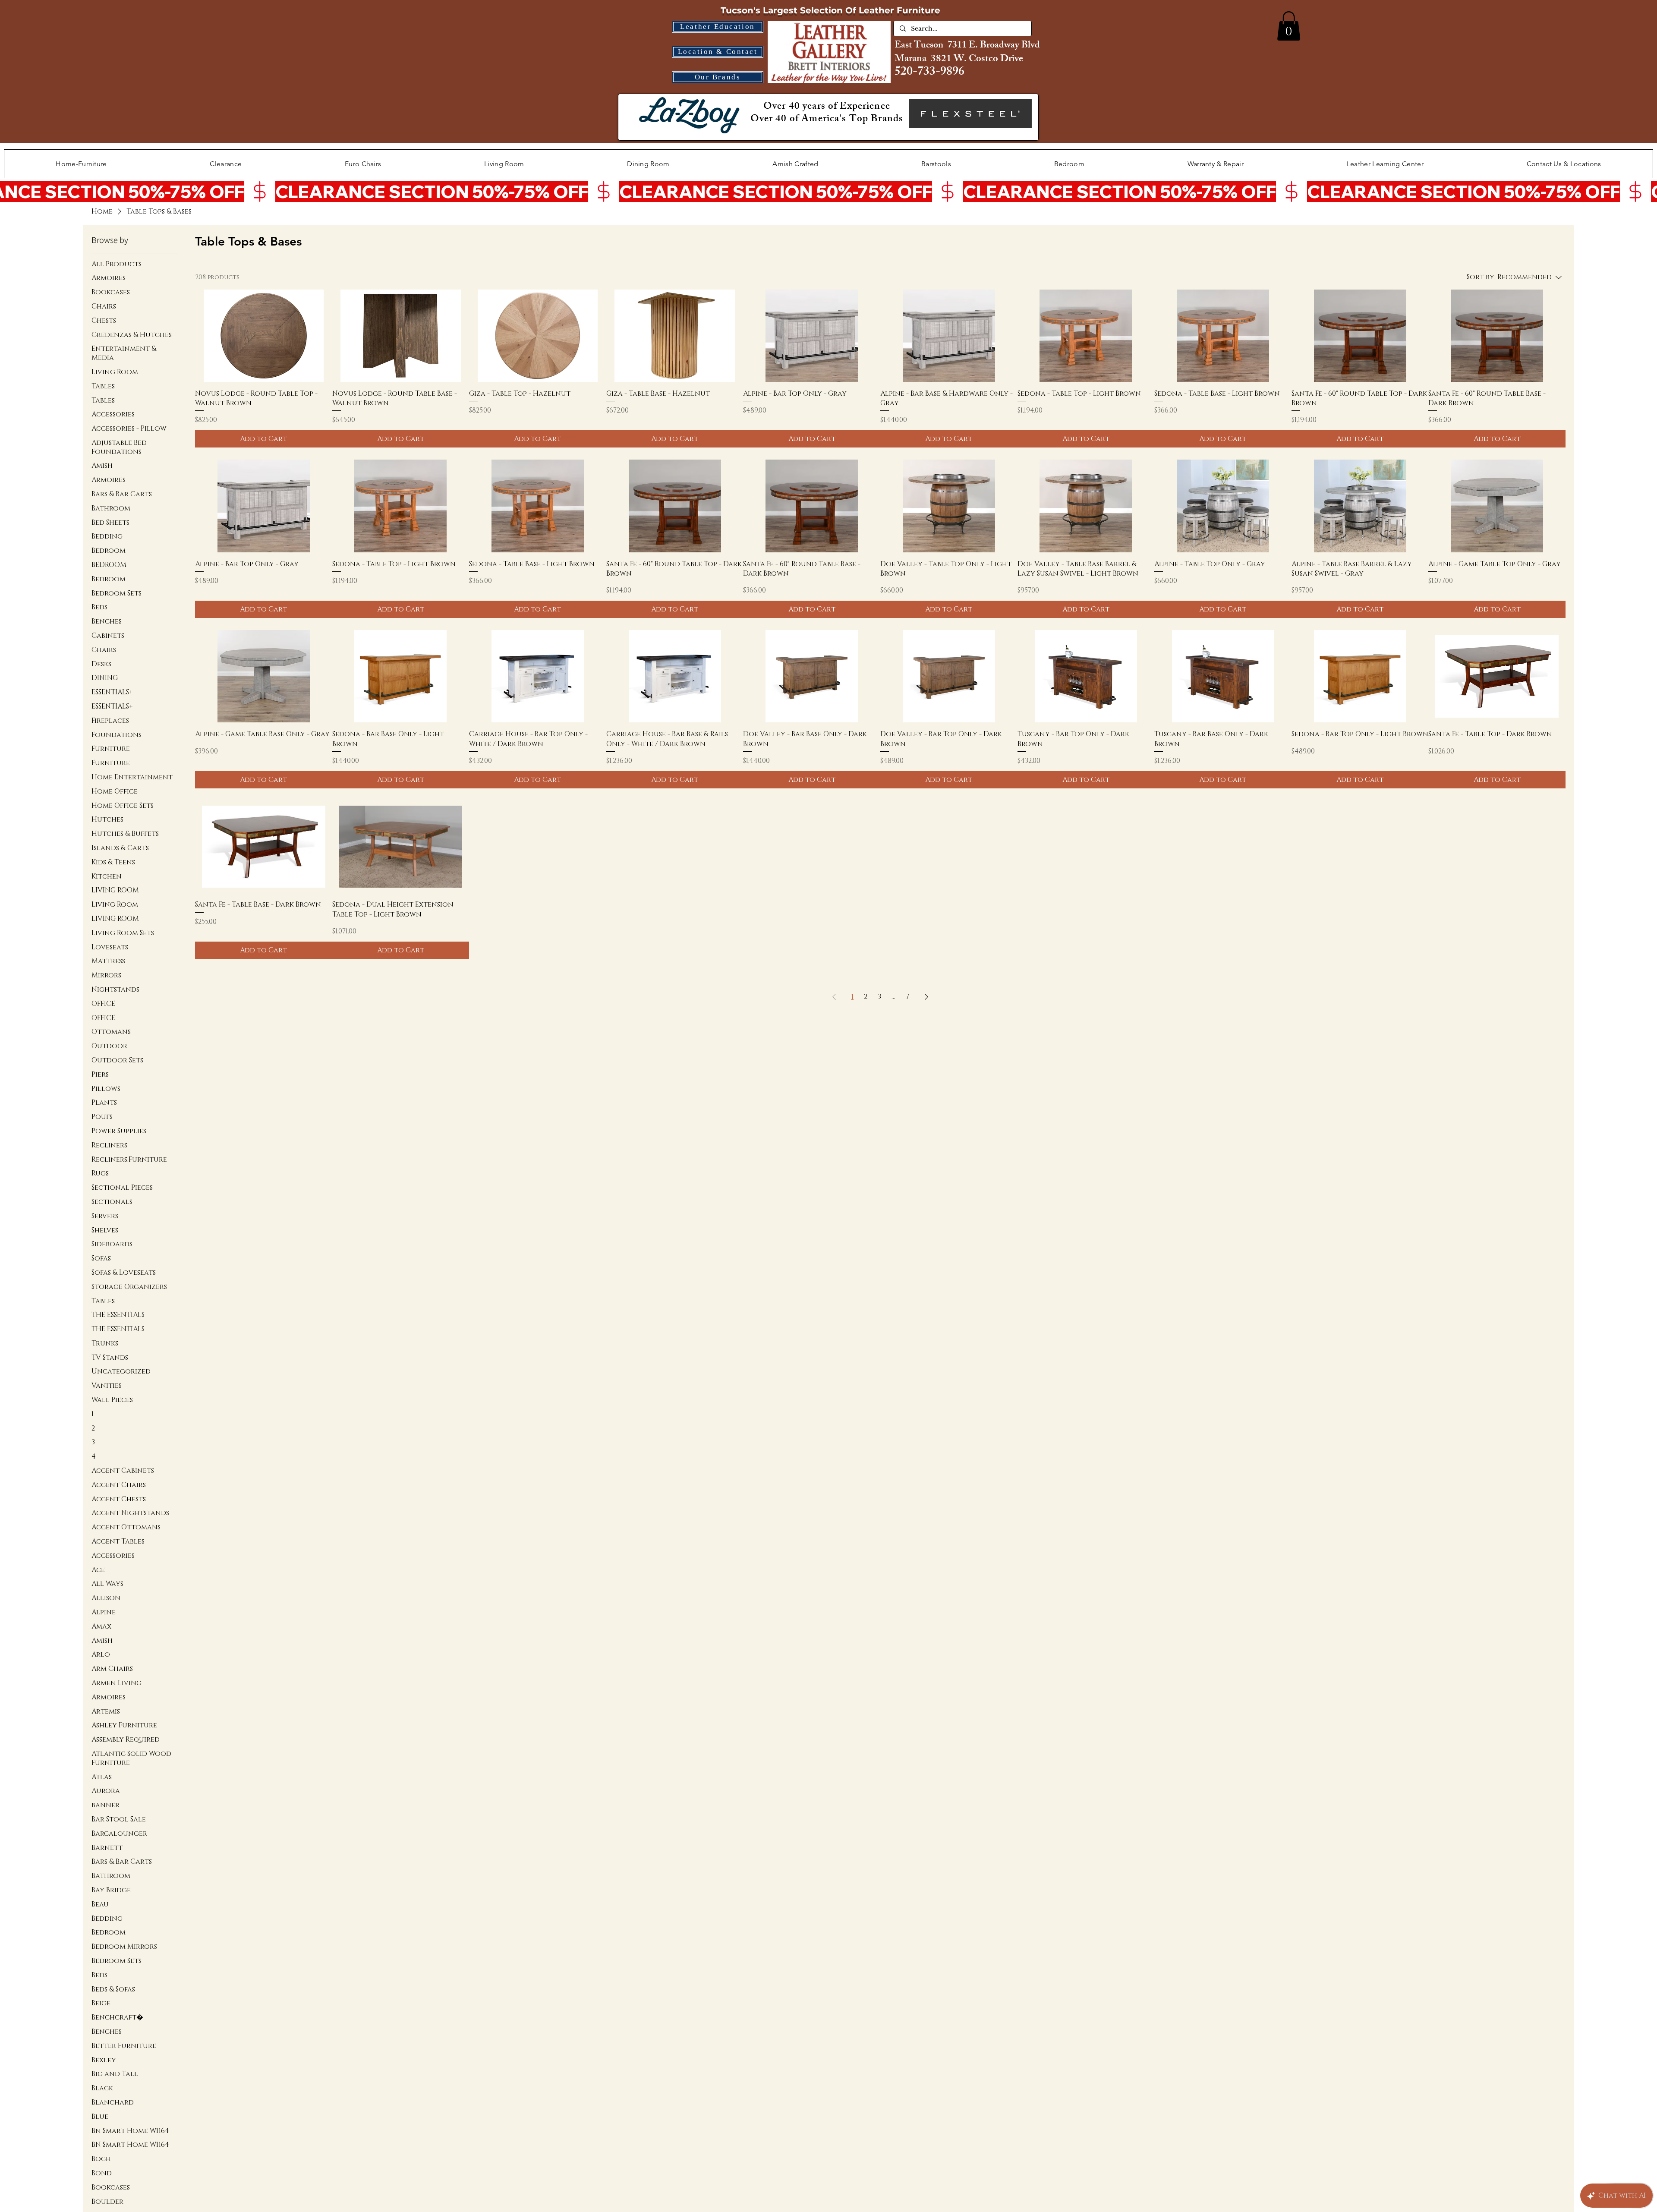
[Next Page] (926, 997)
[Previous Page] (834, 997)
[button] (1289, 26)
